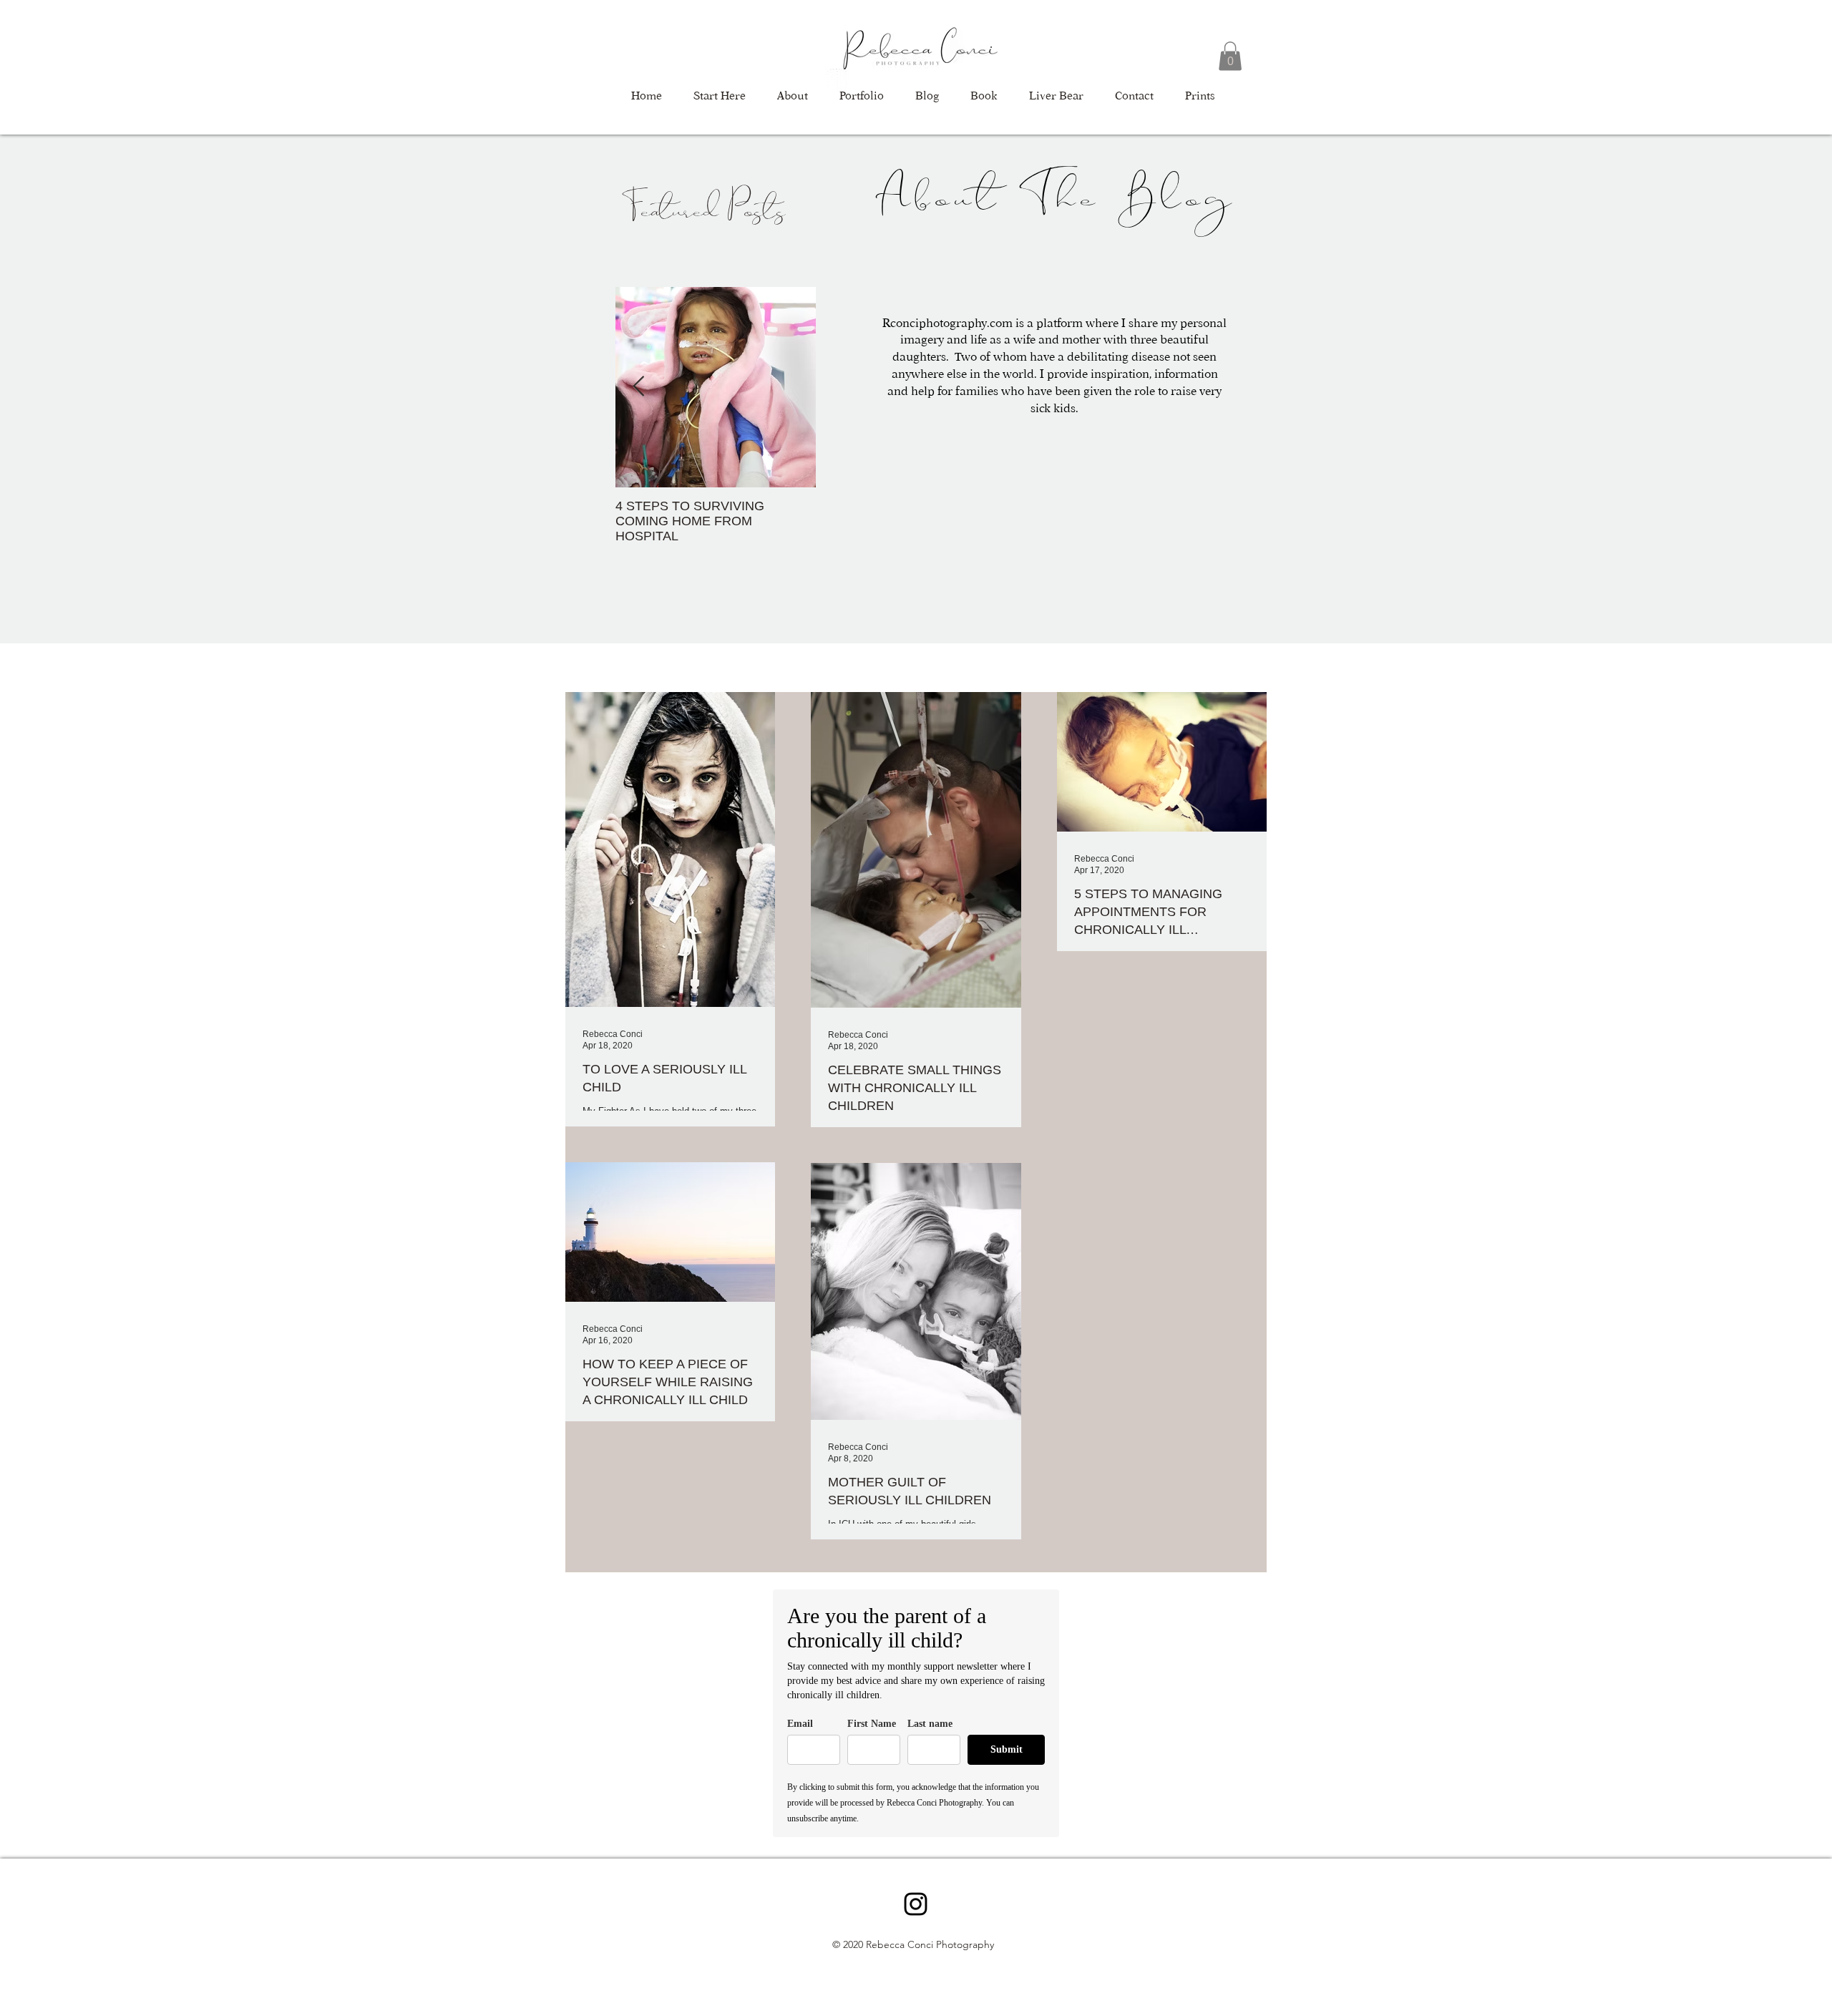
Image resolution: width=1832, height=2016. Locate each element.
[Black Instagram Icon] (916, 1904)
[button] (1230, 56)
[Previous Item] (638, 387)
